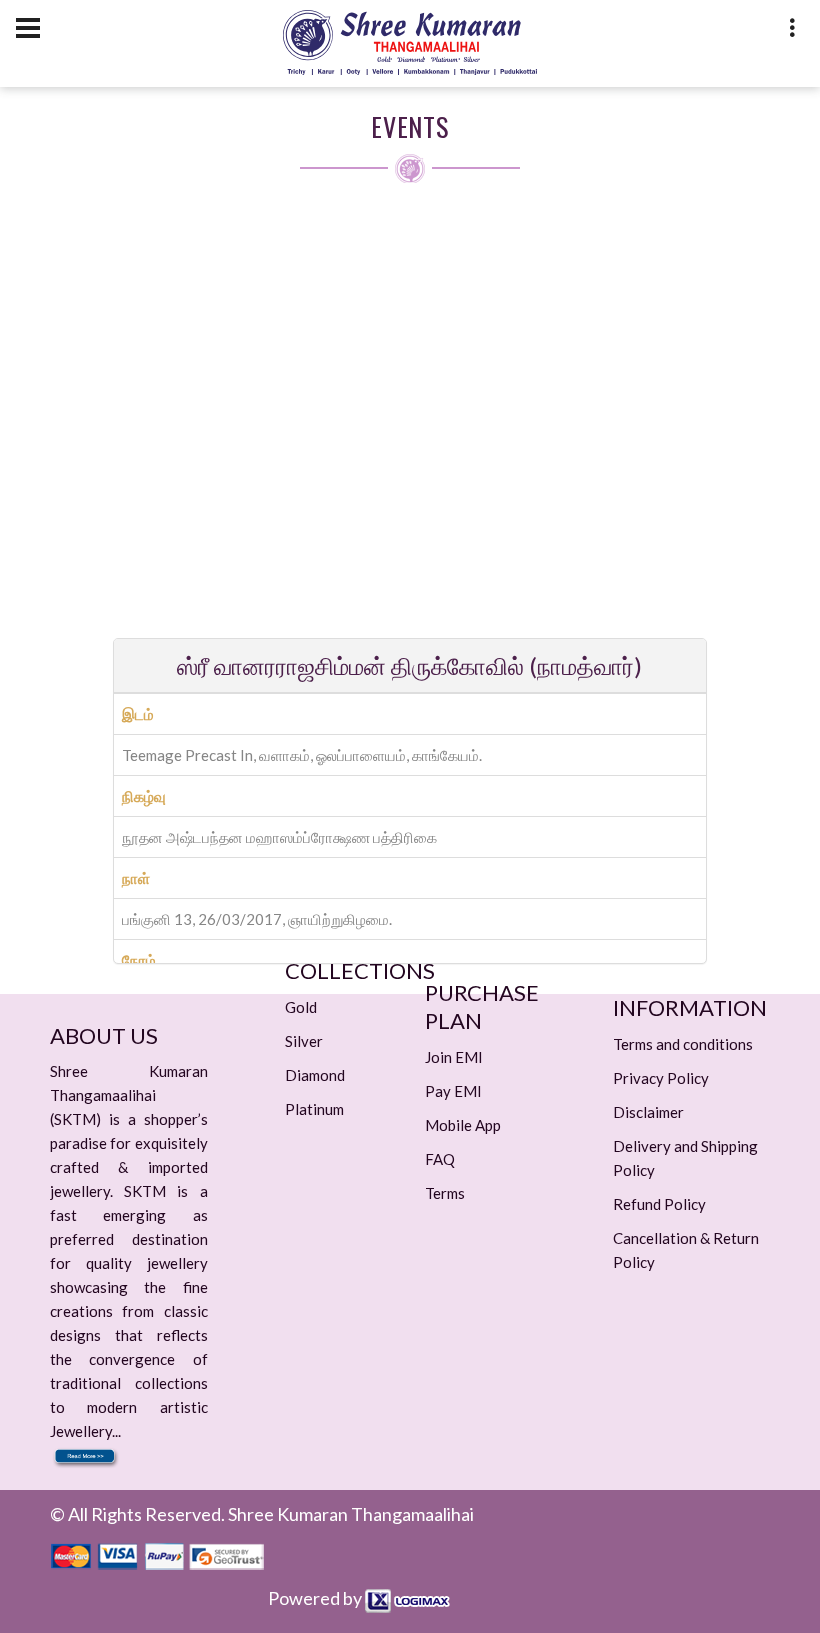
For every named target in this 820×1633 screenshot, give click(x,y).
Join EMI (454, 1057)
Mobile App (463, 1125)
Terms (445, 1193)
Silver (304, 1041)
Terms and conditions (683, 1044)
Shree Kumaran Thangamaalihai (351, 1514)
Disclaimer (648, 1112)
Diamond (315, 1075)
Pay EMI (453, 1091)
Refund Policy (659, 1204)
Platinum (314, 1109)
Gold (301, 1007)
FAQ (440, 1159)
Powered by (316, 1598)
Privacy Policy (661, 1078)
